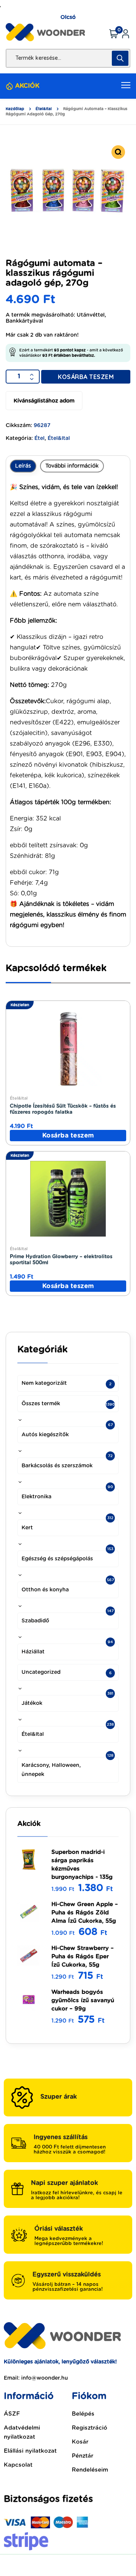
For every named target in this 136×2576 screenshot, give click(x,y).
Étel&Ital (44, 109)
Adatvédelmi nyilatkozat (22, 2432)
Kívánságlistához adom (44, 401)
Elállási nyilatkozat (30, 2451)
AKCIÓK (27, 86)
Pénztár (83, 2456)
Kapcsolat (18, 2465)
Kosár (80, 2442)
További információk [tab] (72, 466)
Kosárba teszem (86, 377)
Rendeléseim (90, 2470)
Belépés (83, 2414)
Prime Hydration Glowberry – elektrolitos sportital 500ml (61, 1260)
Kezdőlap (15, 109)
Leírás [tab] (23, 466)
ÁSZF (12, 2414)
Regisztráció (90, 2428)
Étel (39, 438)
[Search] (120, 58)
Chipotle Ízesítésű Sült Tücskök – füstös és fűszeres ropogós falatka (63, 1109)
